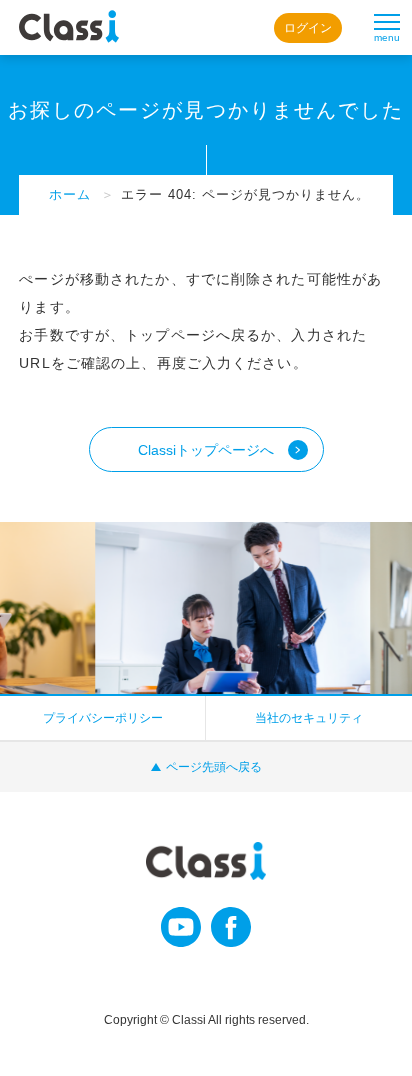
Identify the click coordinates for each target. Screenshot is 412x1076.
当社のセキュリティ (309, 718)
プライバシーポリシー (103, 718)
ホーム (70, 194)
